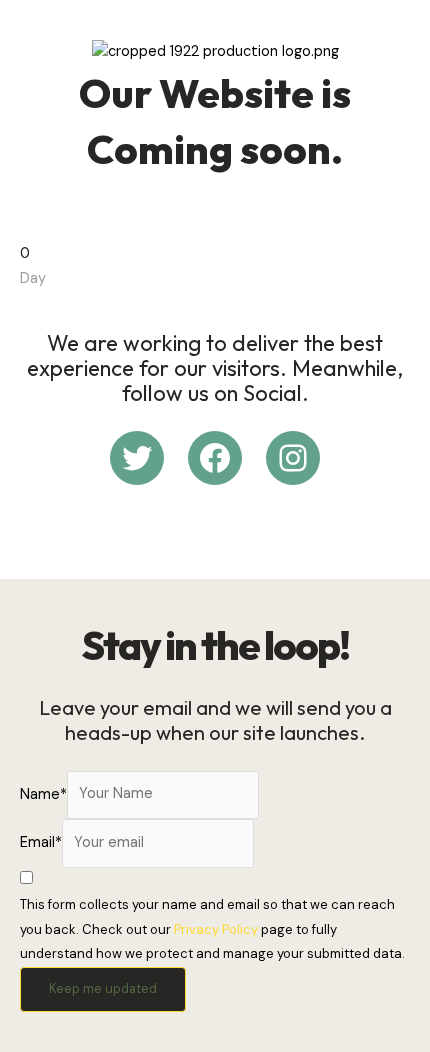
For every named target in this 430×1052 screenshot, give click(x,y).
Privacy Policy (216, 929)
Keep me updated (103, 988)
